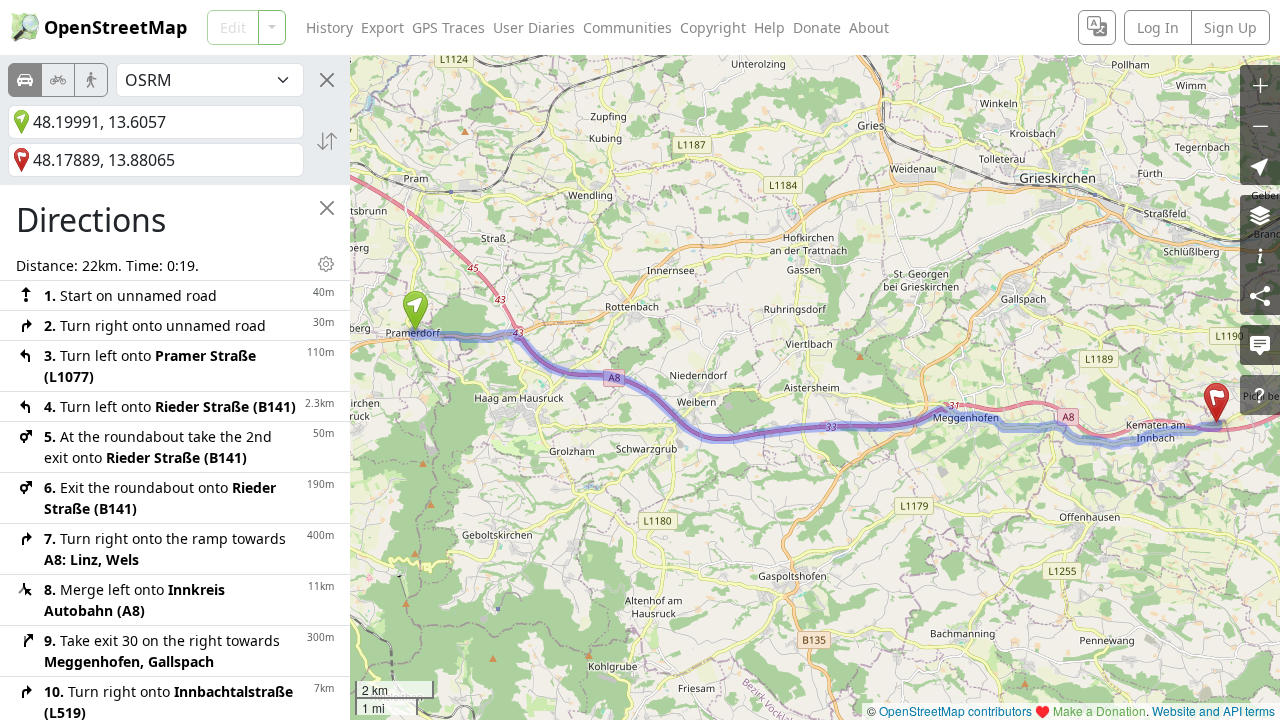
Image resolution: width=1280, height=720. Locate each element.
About (869, 27)
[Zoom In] (1260, 85)
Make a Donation (1099, 710)
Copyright (713, 27)
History (329, 27)
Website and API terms (1213, 710)
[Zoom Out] (1260, 125)
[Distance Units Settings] (326, 264)
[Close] (327, 80)
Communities (627, 27)
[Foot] (91, 80)
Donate (817, 27)
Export (382, 27)
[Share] (1260, 295)
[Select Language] (1097, 27)
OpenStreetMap (115, 27)
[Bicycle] (58, 80)
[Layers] (1260, 215)
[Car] (25, 80)
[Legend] (1260, 255)
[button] (415, 311)
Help (769, 27)
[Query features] (1260, 395)
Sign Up (1230, 27)
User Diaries (534, 27)
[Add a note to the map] (1260, 345)
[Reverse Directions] (327, 141)
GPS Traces (448, 27)
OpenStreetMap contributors (955, 710)
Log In (1158, 27)
